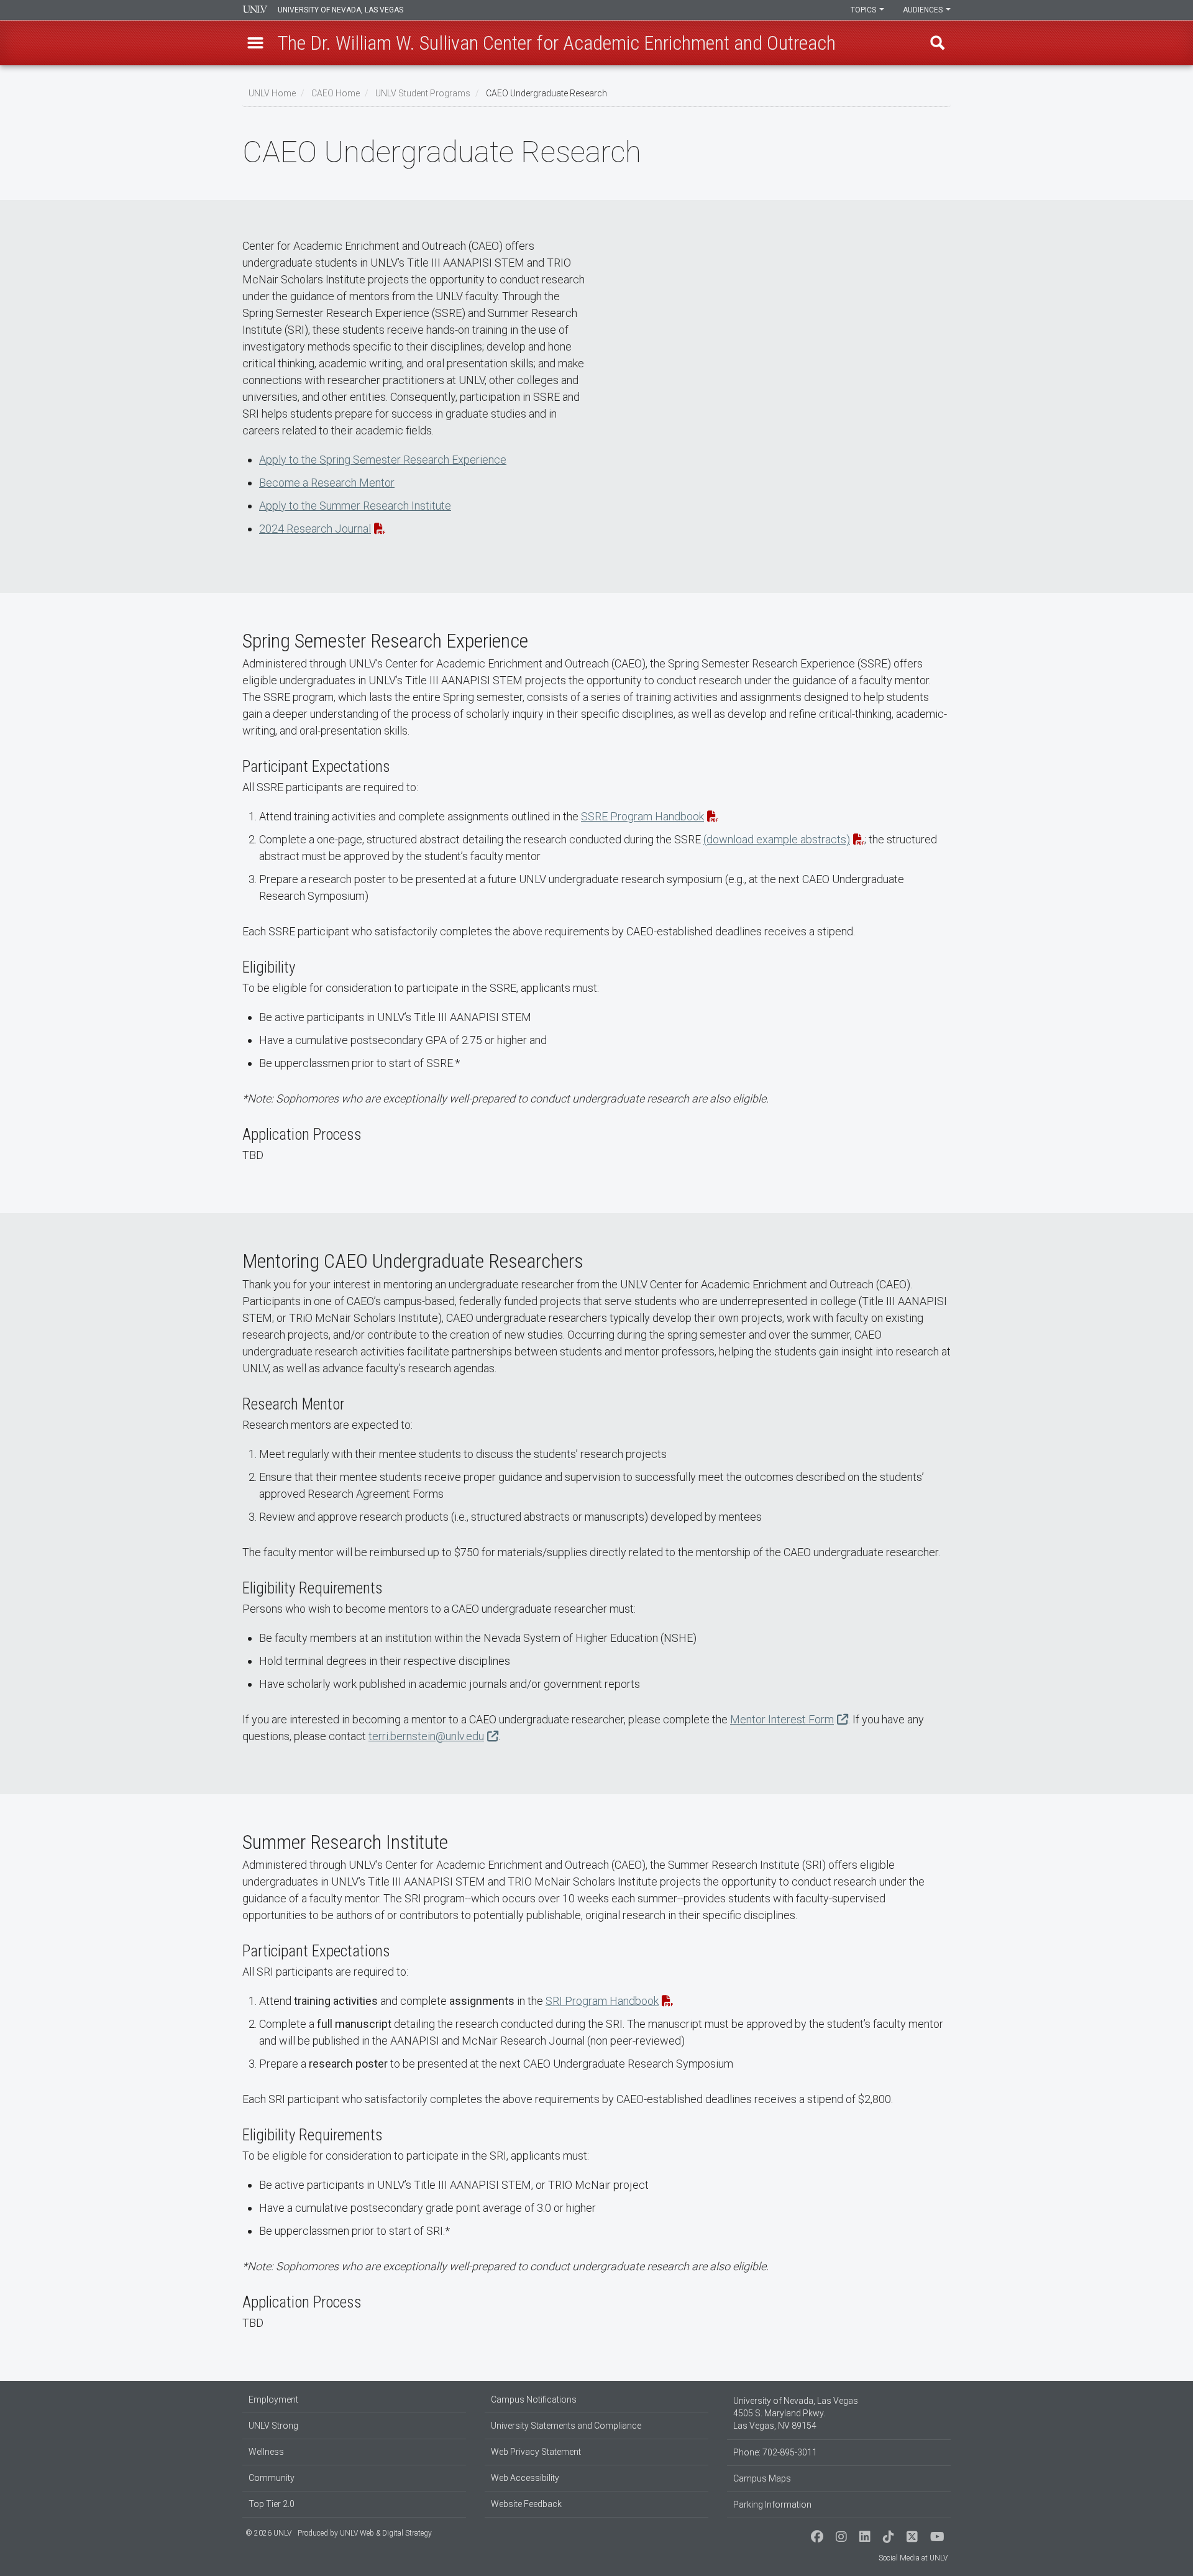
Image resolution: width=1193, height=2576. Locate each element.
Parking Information (772, 2505)
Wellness (266, 2452)
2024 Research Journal (315, 529)
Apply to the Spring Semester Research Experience (383, 460)
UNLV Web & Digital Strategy (386, 2533)
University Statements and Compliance (566, 2426)
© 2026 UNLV (268, 2533)
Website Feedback (526, 2504)
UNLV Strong (273, 2426)
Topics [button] (864, 10)
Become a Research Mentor (327, 483)
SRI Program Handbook (602, 2001)
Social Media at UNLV (913, 2558)
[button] (255, 43)
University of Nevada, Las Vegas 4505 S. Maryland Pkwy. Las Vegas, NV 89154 (796, 2413)
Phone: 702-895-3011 (775, 2452)
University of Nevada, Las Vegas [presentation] (341, 10)
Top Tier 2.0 (272, 2504)
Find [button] (938, 43)
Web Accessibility (525, 2478)
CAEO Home (336, 93)
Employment (273, 2400)
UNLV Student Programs (423, 93)
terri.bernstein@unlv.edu (426, 1736)
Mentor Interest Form (782, 1719)
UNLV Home (272, 93)
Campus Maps (762, 2478)
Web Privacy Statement (536, 2452)
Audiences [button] (924, 10)
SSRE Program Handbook (642, 816)
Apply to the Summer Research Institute (355, 506)
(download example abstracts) (777, 839)
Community (272, 2478)
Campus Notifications (534, 2400)
